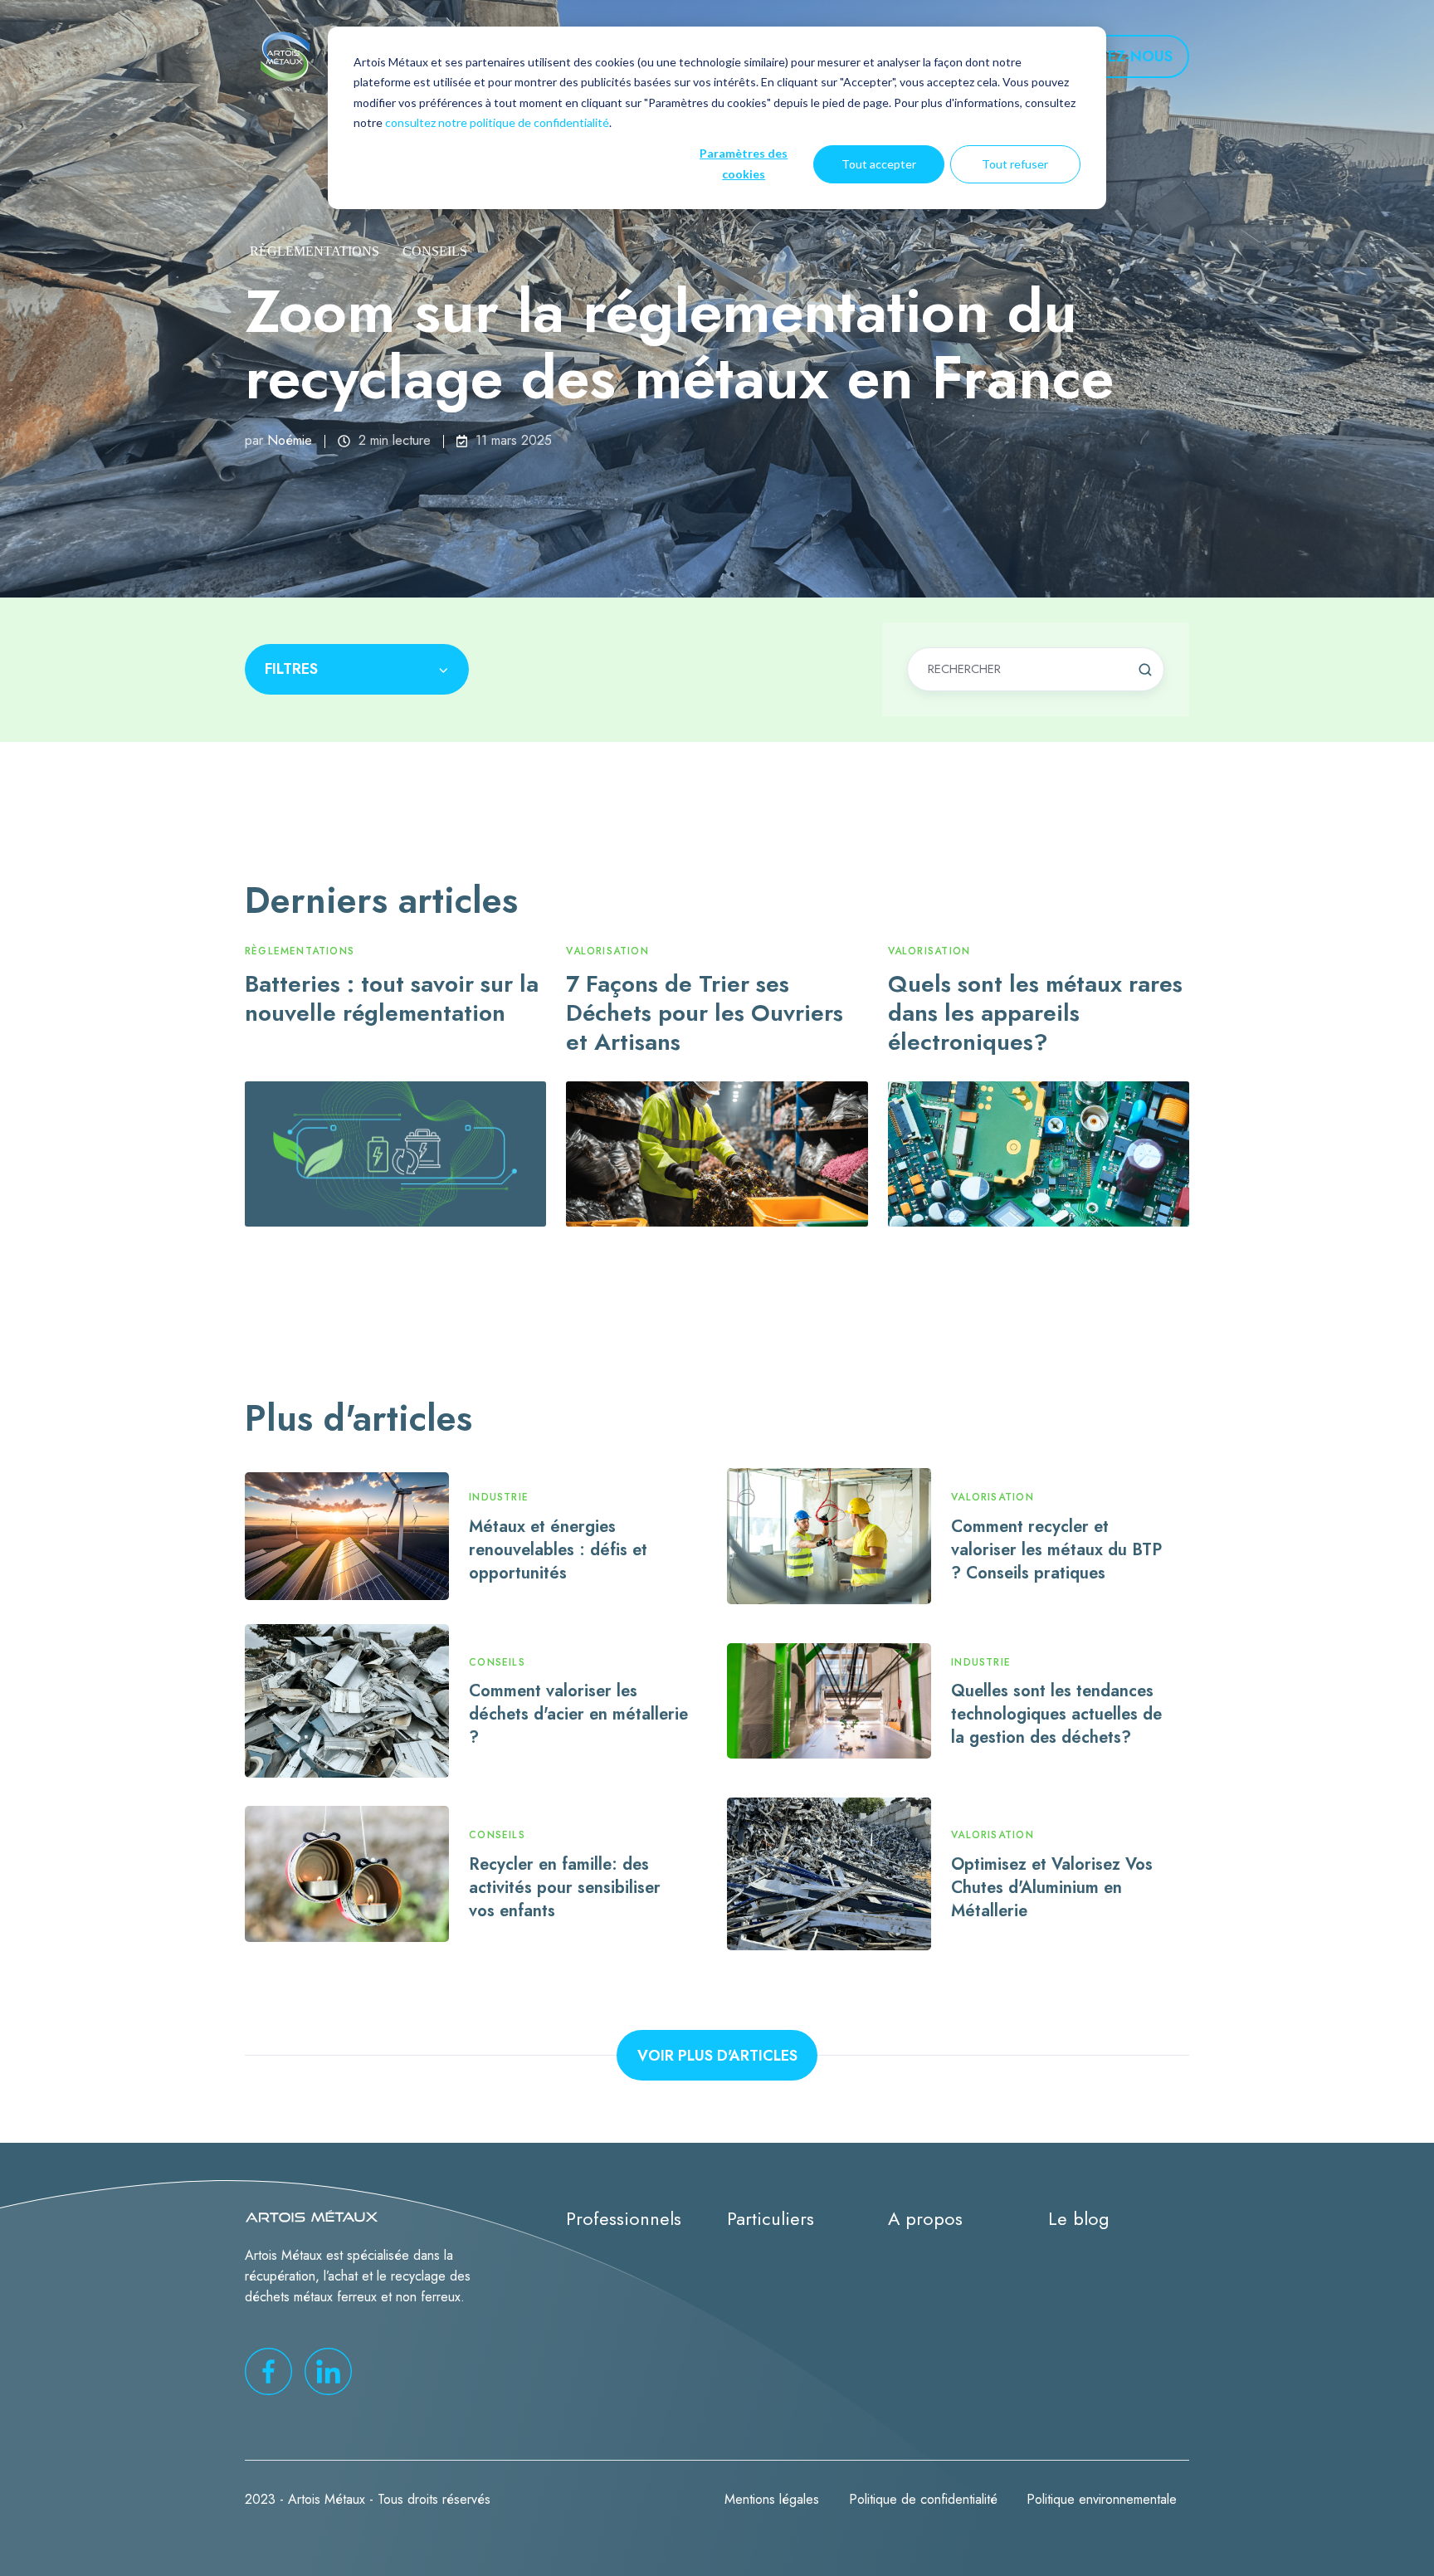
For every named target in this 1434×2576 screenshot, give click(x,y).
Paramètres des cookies (744, 163)
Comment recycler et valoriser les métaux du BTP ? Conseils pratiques (1056, 1549)
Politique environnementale (1102, 2499)
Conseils (435, 251)
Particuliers (771, 2219)
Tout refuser (1015, 164)
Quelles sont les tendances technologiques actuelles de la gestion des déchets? (1056, 1714)
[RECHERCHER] (1145, 670)
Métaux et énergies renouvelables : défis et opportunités (558, 1549)
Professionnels (624, 2219)
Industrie (499, 1497)
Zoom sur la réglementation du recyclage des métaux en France (679, 344)
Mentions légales (772, 2499)
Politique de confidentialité (923, 2499)
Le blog (1079, 2219)
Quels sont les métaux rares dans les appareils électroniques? (1035, 1013)
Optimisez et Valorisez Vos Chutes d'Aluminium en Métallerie (1052, 1887)
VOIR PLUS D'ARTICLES (717, 2056)
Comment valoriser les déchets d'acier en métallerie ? (578, 1714)
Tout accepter (879, 164)
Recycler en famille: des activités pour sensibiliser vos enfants (565, 1887)
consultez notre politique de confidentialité (497, 122)
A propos (925, 2219)
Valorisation (607, 951)
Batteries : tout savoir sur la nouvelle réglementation (392, 998)
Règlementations (315, 251)
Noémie (290, 440)
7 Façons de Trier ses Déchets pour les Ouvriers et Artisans (705, 1013)
